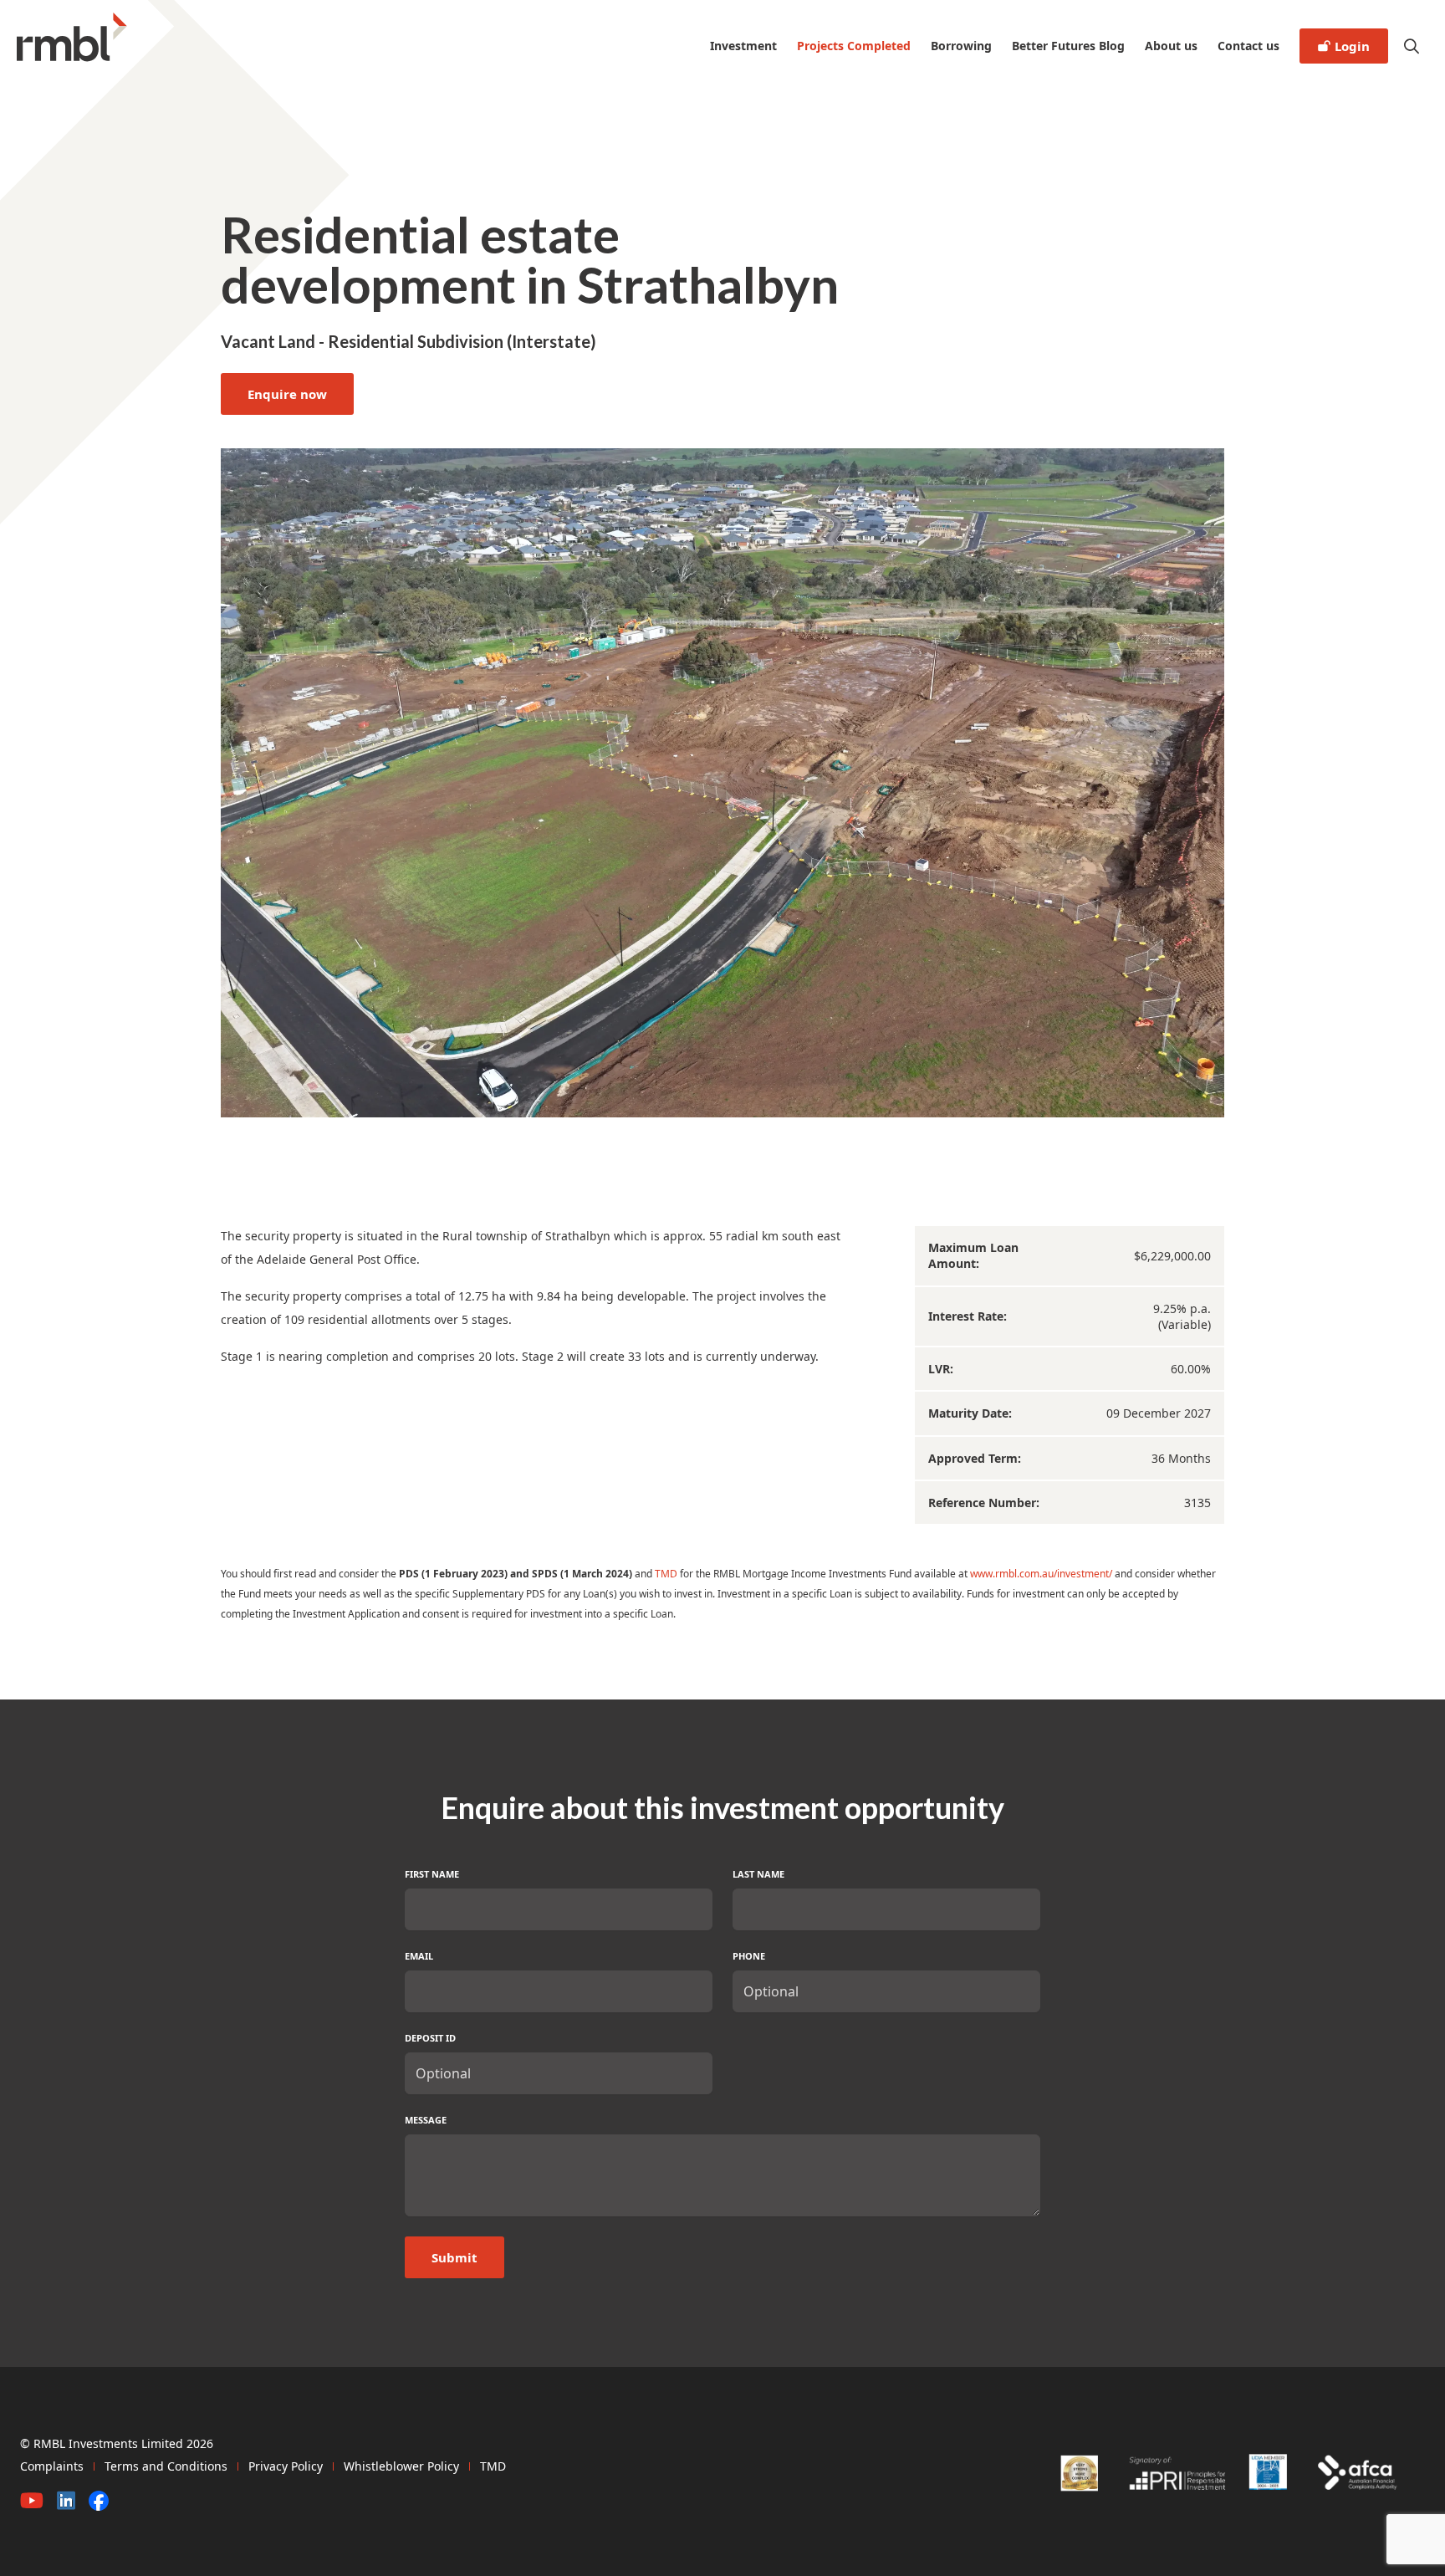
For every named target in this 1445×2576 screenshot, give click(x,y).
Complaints (52, 2466)
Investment (743, 46)
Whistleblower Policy (401, 2466)
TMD (666, 1574)
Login (1352, 46)
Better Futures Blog (1068, 46)
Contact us (1248, 46)
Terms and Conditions (166, 2466)
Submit (454, 2257)
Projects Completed (854, 46)
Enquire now (287, 394)
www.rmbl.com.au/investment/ (1041, 1574)
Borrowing (961, 46)
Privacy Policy (286, 2466)
